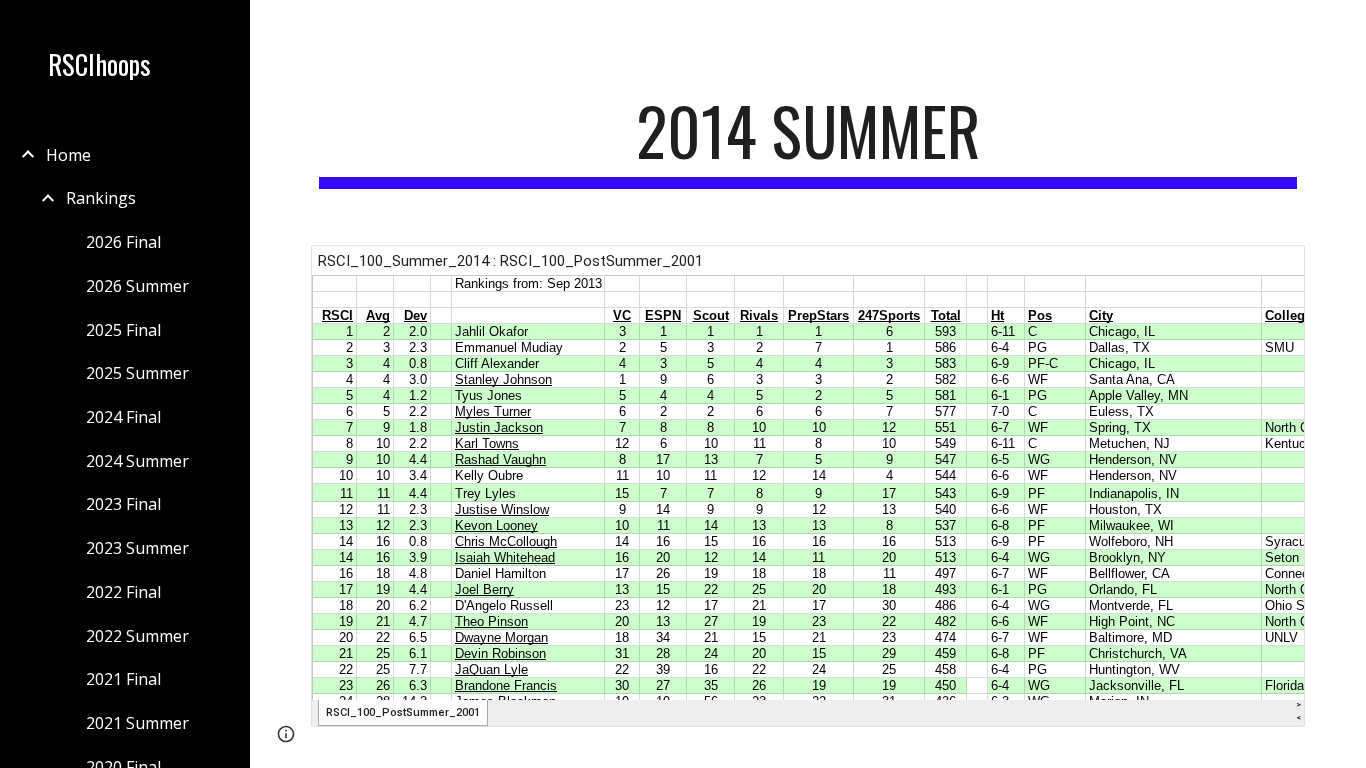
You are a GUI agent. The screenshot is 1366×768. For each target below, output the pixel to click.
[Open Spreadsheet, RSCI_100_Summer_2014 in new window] (1267, 271)
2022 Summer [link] (137, 636)
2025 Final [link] (123, 330)
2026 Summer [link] (137, 286)
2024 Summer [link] (137, 461)
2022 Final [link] (123, 592)
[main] (808, 140)
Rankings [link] (101, 198)
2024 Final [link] (123, 417)
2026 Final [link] (123, 242)
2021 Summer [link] (137, 723)
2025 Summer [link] (137, 373)
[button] (1342, 28)
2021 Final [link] (123, 679)
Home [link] (68, 155)
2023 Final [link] (123, 504)
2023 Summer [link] (137, 548)
